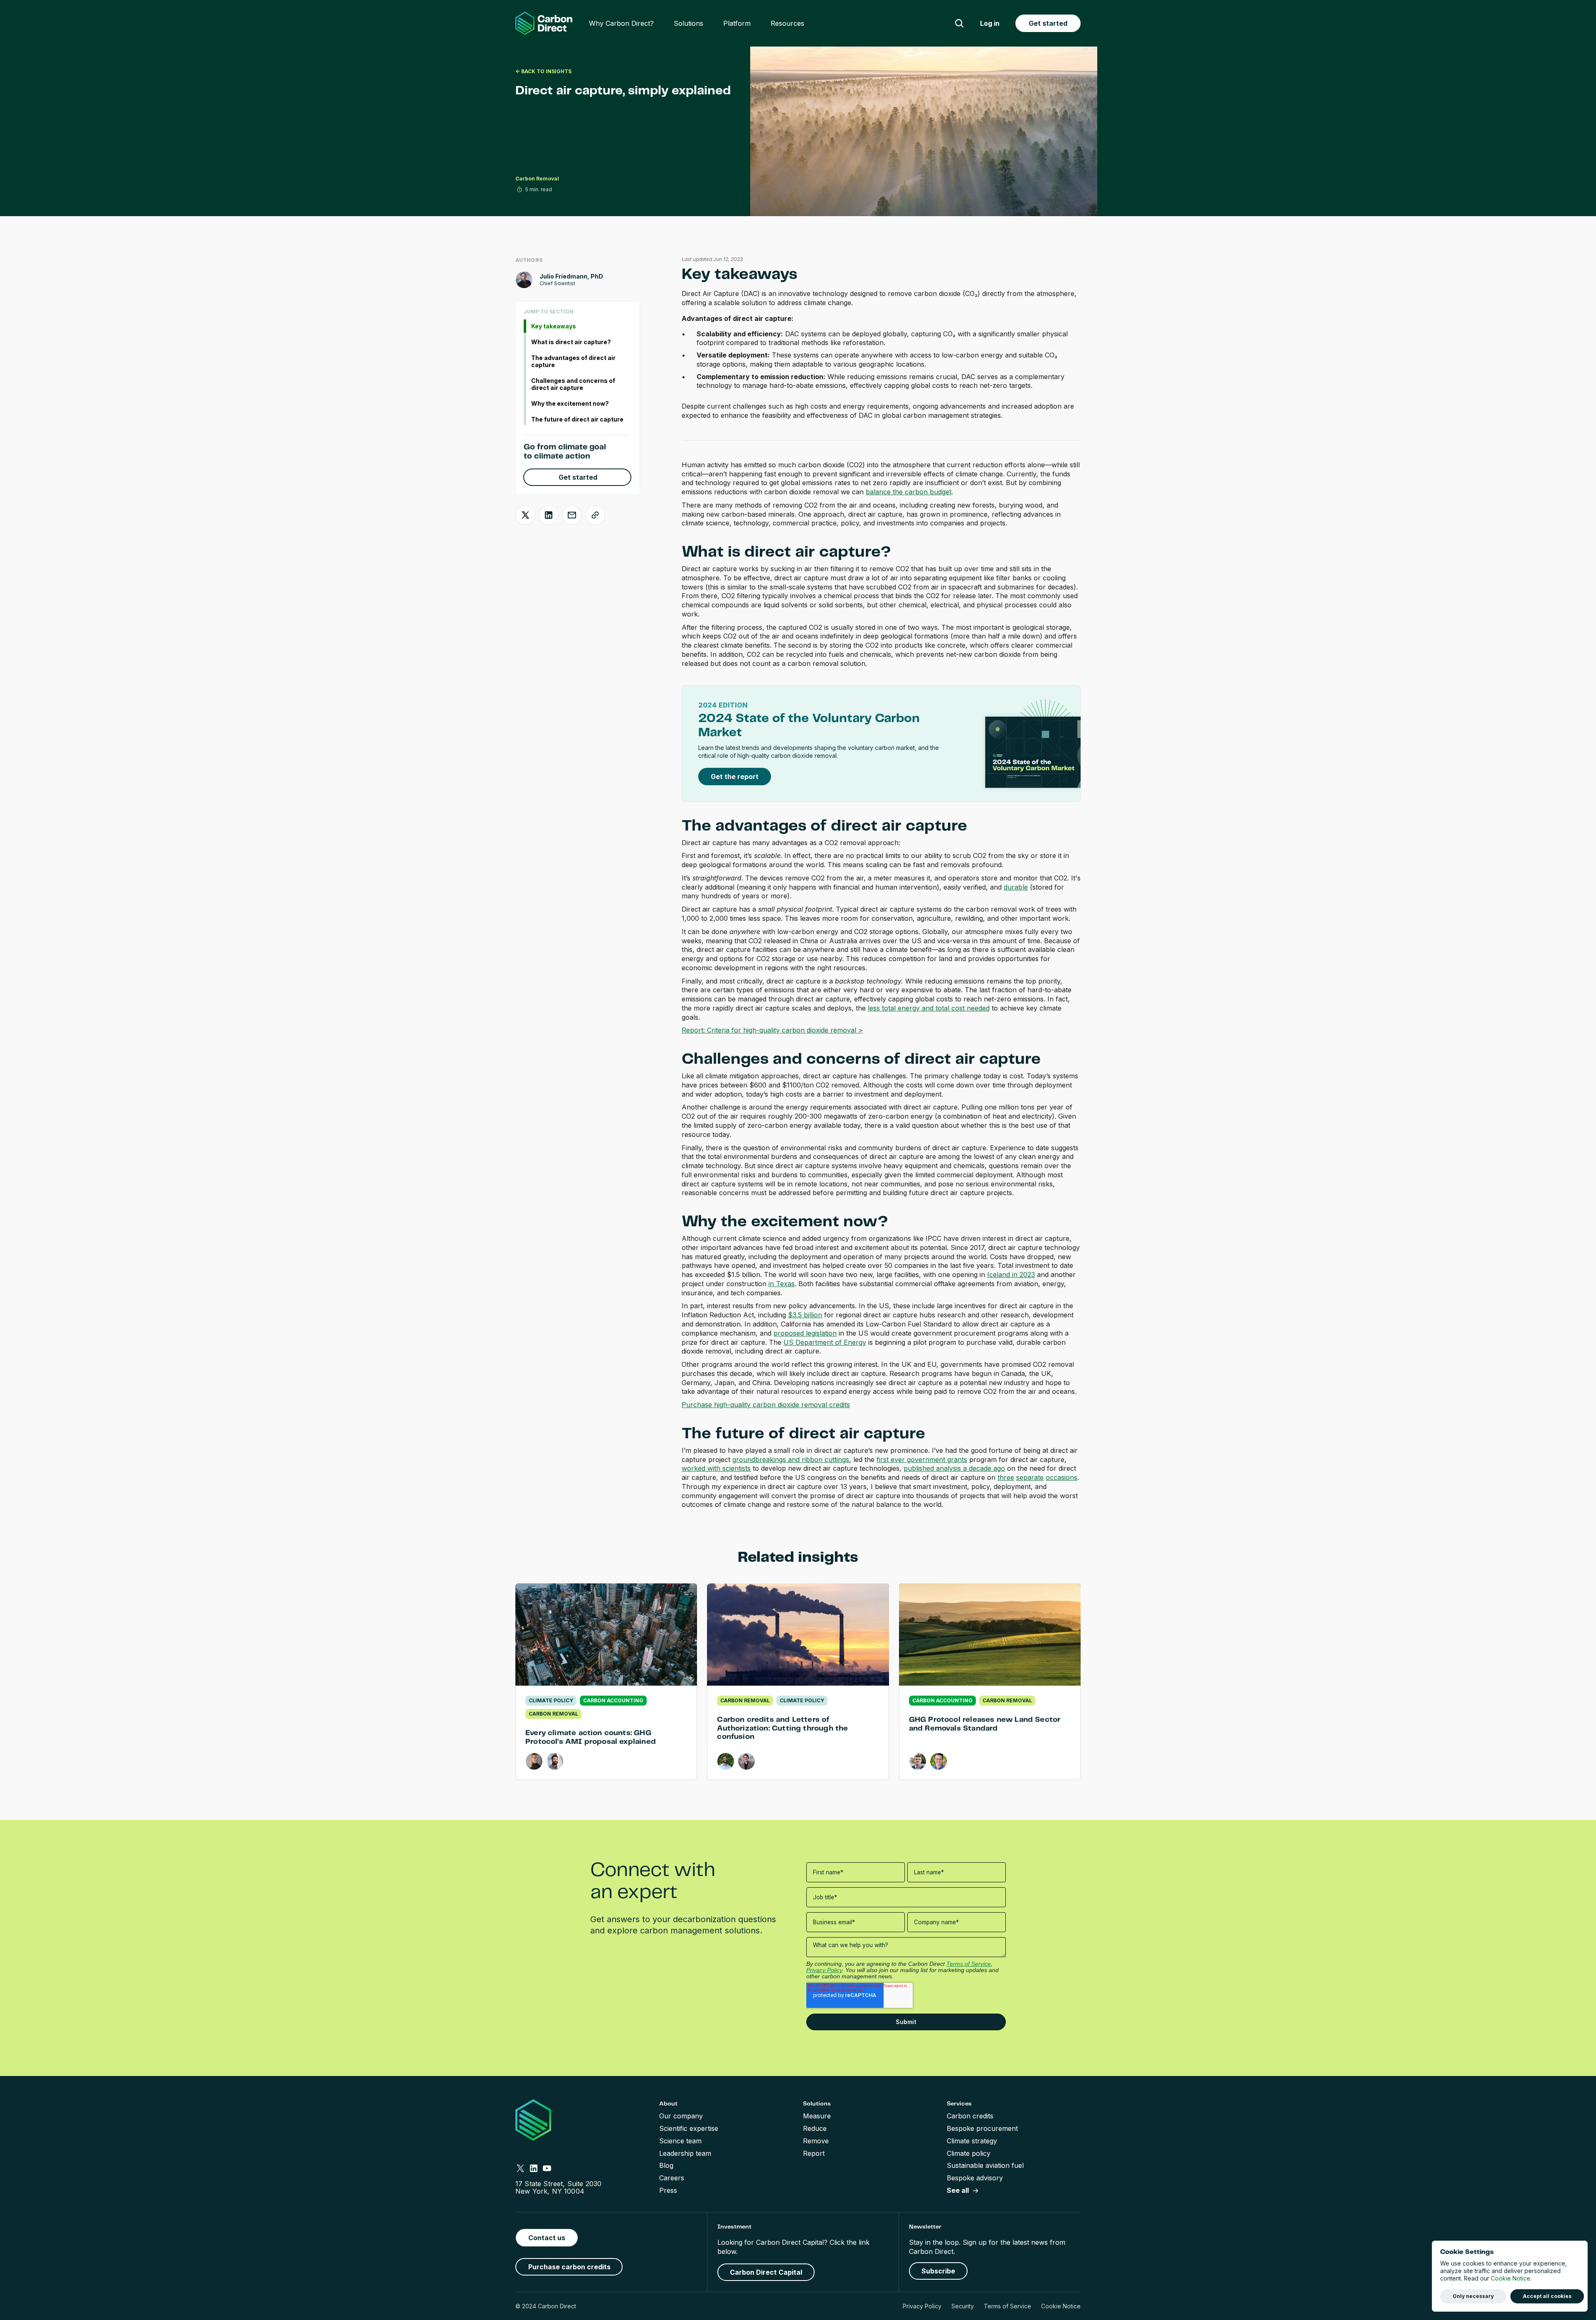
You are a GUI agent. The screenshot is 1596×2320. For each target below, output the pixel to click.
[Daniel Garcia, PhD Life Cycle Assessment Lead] (555, 1761)
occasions (1062, 1477)
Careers (672, 2178)
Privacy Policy (922, 2306)
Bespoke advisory (975, 2178)
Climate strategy (972, 2141)
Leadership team (685, 2153)
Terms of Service (1007, 2306)
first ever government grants (922, 1460)
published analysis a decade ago (954, 1468)
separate (1030, 1477)
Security (963, 2306)
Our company (681, 2116)
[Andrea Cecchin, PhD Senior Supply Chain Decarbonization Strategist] (938, 1761)
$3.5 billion (805, 1315)
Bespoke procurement (982, 2128)
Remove (816, 2141)
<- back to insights (543, 71)
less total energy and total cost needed (929, 1008)
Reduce (815, 2128)
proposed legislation (805, 1333)
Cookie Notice (1061, 2306)
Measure (817, 2116)
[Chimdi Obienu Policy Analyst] (726, 1761)
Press (668, 2190)
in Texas (782, 1284)
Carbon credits (970, 2116)
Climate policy (969, 2153)
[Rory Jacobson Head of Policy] (746, 1761)
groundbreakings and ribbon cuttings (791, 1460)
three (1006, 1477)
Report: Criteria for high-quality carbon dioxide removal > (772, 1030)
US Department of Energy (825, 1342)
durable (1016, 887)
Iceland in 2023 (1011, 1275)
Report (814, 2153)
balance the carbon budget (909, 492)
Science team (680, 2141)
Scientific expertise (689, 2128)
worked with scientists (716, 1468)
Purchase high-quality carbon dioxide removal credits (766, 1405)
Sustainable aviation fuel (985, 2165)
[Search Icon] (959, 23)
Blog (666, 2165)
